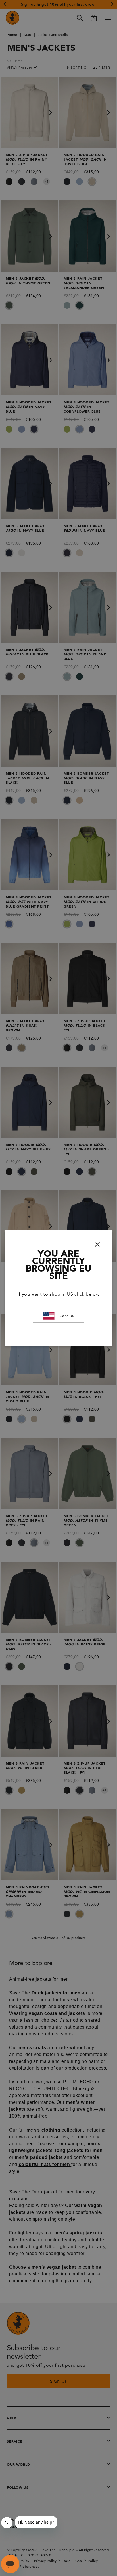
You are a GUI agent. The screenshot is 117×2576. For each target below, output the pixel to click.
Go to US (67, 1316)
